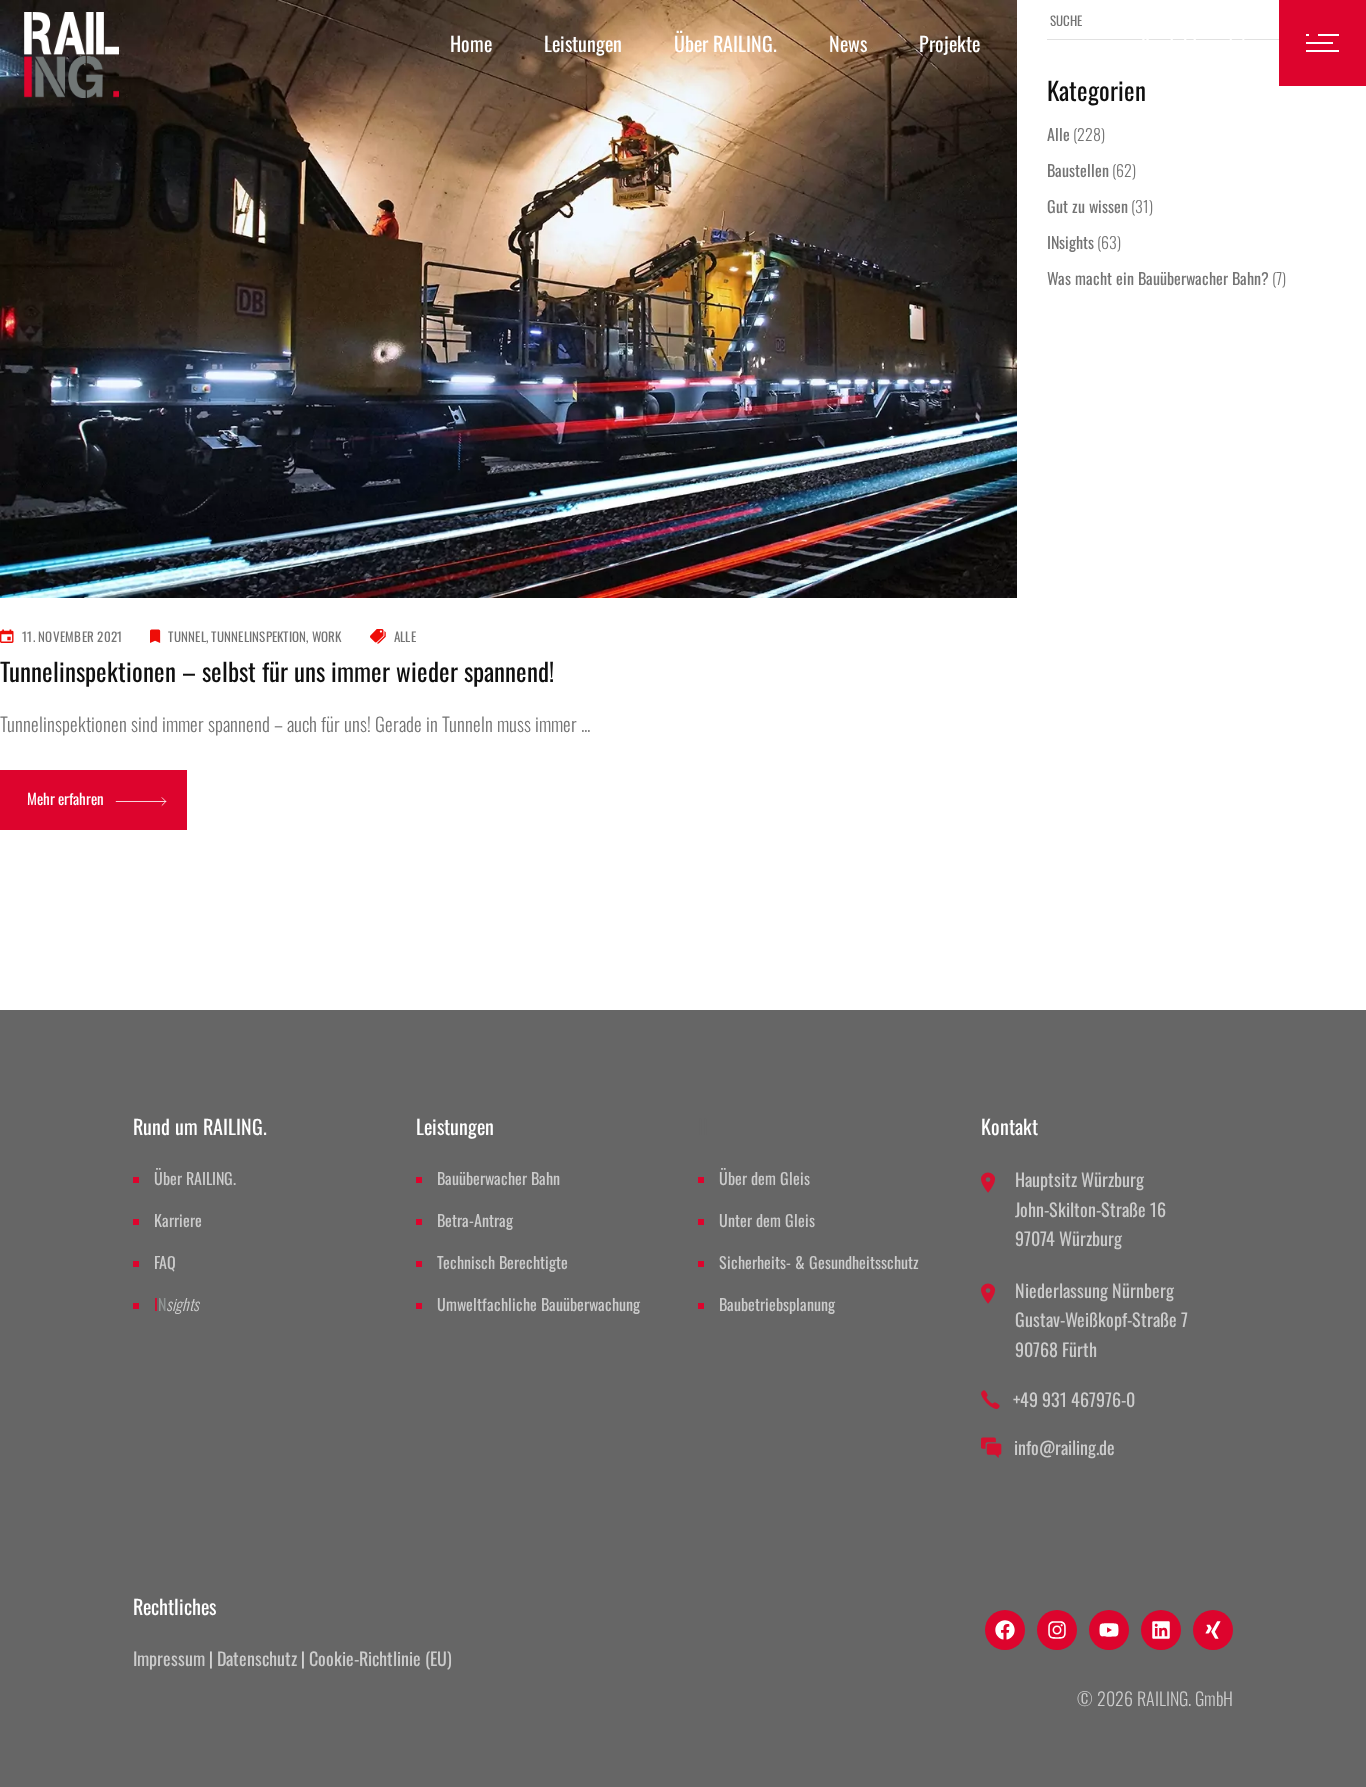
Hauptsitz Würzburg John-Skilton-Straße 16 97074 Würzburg (1090, 1208)
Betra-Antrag (475, 1220)
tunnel (187, 636)
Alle (405, 636)
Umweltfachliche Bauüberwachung (538, 1304)
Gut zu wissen (1087, 206)
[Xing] (1213, 1630)
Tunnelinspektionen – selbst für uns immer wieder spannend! (277, 670)
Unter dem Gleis (767, 1220)
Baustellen (1078, 170)
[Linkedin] (1161, 1630)
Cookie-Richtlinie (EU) (380, 1658)
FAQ (165, 1262)
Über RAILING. (195, 1178)
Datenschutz (257, 1658)
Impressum (169, 1658)
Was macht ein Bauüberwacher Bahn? (1158, 278)
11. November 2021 (72, 636)
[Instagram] (1057, 1630)
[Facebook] (1005, 1630)
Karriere (178, 1220)
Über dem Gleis (764, 1178)
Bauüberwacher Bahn (498, 1178)
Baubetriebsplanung (777, 1304)
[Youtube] (1109, 1630)
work (327, 636)
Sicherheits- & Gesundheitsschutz (819, 1262)
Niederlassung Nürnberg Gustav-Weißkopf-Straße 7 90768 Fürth (1101, 1319)
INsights (1070, 242)
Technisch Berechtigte (502, 1262)
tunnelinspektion (258, 636)
